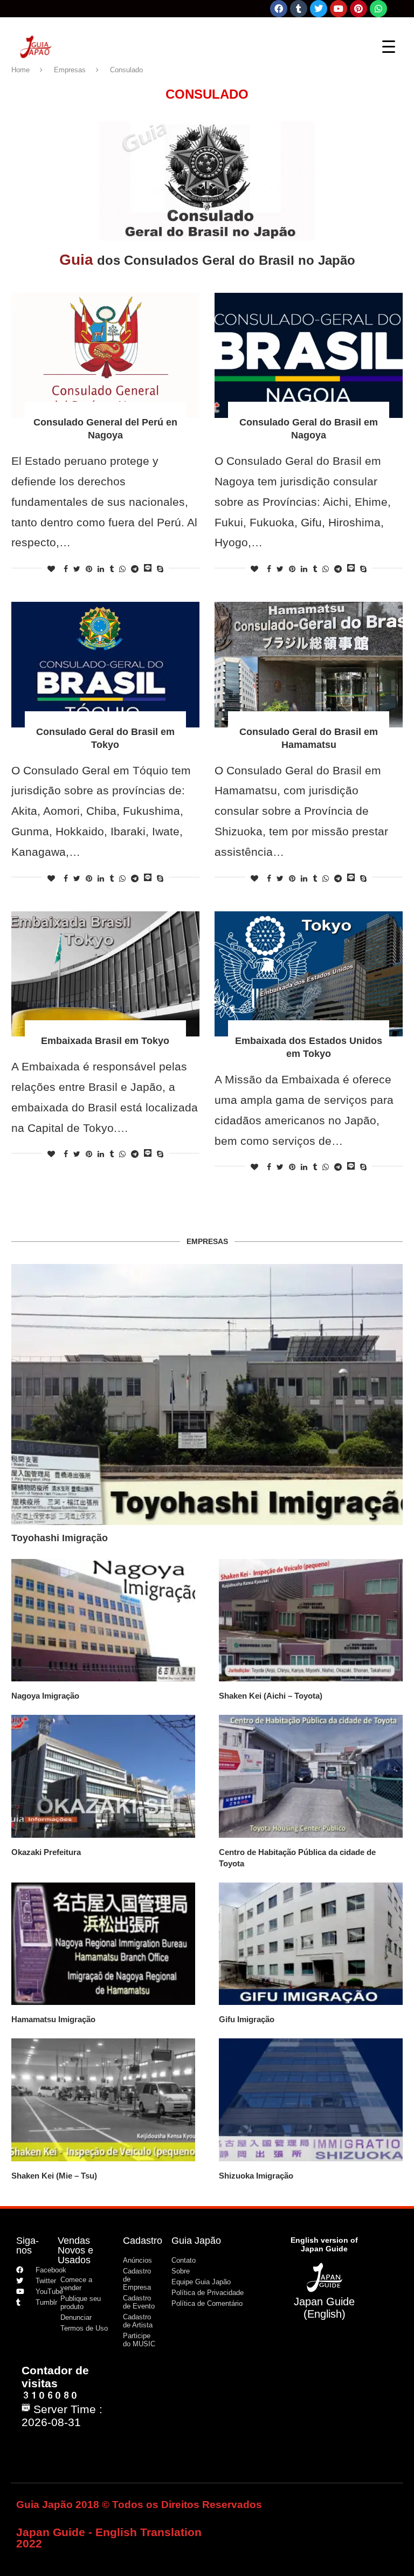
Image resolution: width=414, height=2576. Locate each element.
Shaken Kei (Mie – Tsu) (54, 2176)
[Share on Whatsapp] (122, 569)
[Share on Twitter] (77, 569)
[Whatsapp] (378, 9)
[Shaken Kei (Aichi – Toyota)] (311, 1620)
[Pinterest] (358, 9)
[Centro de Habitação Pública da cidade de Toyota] (311, 1776)
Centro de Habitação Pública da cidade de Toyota (297, 1858)
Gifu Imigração (247, 2019)
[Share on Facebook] (66, 569)
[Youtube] (339, 9)
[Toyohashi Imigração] (207, 1395)
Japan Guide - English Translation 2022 (109, 2538)
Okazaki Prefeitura (46, 1852)
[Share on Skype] (160, 569)
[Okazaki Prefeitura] (103, 1776)
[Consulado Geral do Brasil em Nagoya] (309, 356)
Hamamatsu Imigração (53, 2019)
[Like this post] (51, 569)
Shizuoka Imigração (256, 2176)
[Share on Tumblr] (112, 569)
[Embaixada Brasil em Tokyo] (105, 974)
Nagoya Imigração (45, 1696)
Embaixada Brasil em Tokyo (105, 1041)
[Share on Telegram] (135, 569)
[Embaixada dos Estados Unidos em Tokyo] (309, 974)
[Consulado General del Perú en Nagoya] (105, 356)
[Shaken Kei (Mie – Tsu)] (103, 2100)
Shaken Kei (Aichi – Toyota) (271, 1696)
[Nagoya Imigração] (103, 1620)
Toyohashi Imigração (60, 1538)
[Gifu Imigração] (311, 1944)
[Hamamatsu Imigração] (103, 1944)
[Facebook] (279, 9)
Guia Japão (196, 2241)
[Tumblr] (299, 9)
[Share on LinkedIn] (101, 569)
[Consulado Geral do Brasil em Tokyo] (105, 665)
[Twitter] (319, 9)
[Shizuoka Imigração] (311, 2100)
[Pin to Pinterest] (89, 569)
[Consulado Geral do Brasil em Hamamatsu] (309, 665)
